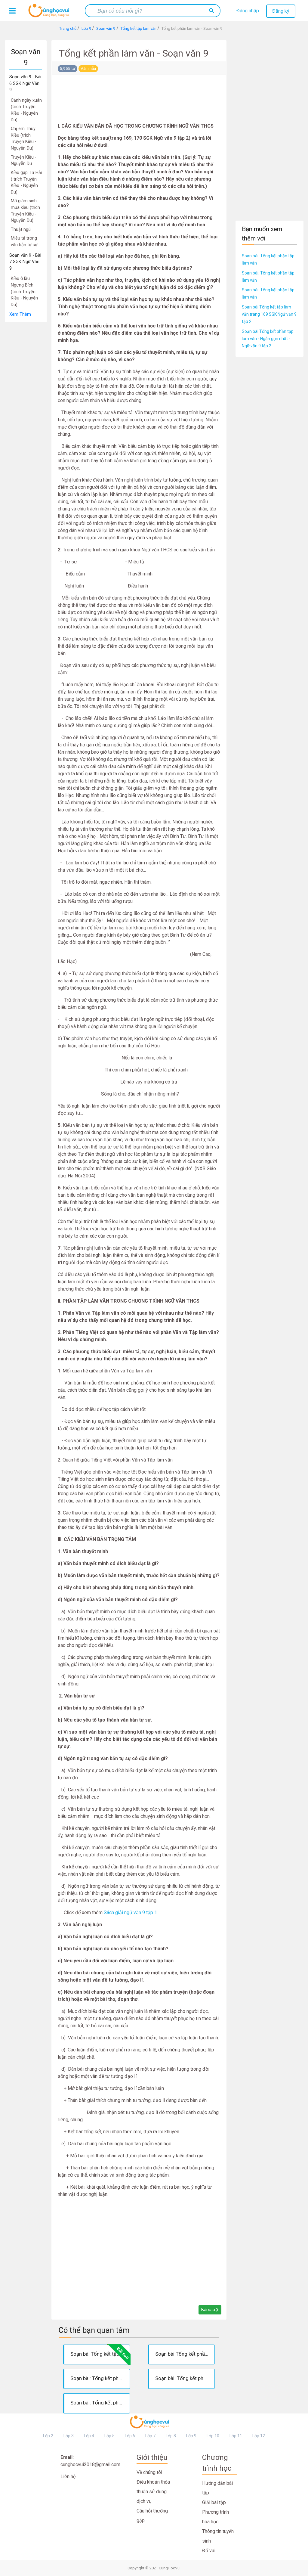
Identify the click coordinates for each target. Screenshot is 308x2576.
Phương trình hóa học (216, 2517)
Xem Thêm (20, 314)
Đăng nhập (248, 11)
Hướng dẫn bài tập (217, 2488)
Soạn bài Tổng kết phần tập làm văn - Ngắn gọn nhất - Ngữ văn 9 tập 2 (268, 339)
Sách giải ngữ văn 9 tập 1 (130, 1913)
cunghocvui (50, 13)
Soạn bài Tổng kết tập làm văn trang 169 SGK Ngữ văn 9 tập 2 (269, 314)
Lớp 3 (69, 2436)
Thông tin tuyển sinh (218, 2536)
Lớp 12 (259, 2436)
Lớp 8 (171, 2436)
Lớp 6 (130, 2436)
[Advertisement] (26, 413)
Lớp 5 (109, 2436)
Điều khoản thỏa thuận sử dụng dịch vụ (153, 2492)
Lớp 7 (150, 2436)
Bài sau (209, 2310)
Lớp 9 (191, 2436)
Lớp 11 (236, 2436)
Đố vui (209, 2551)
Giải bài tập (214, 2502)
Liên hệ (68, 2477)
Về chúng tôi (149, 2472)
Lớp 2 (48, 2436)
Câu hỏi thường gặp (152, 2516)
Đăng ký (281, 11)
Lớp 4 (89, 2436)
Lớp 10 (213, 2436)
